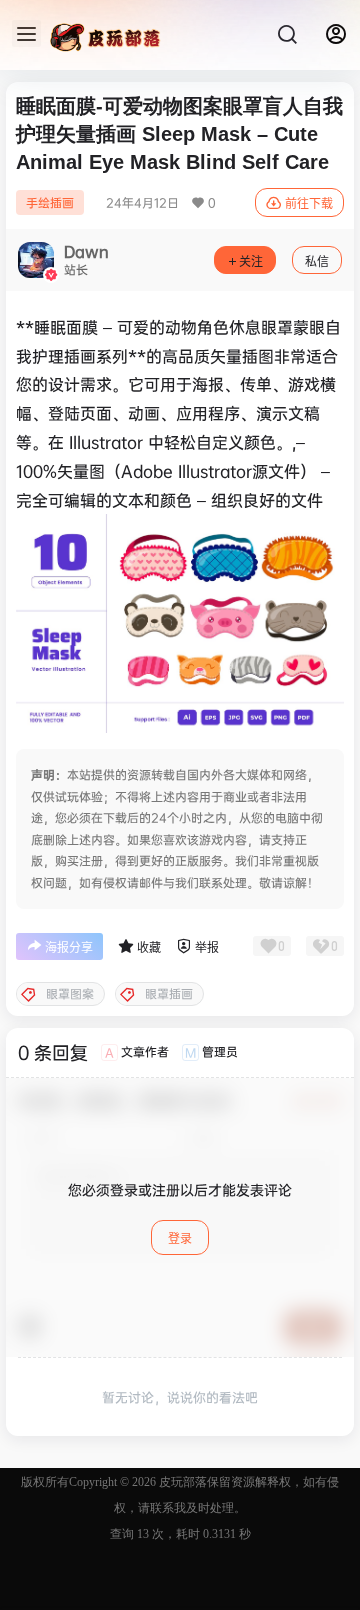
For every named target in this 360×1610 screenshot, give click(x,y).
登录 (180, 1238)
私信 (317, 261)
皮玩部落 (181, 1482)
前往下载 (309, 203)
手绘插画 (50, 202)
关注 (251, 261)
